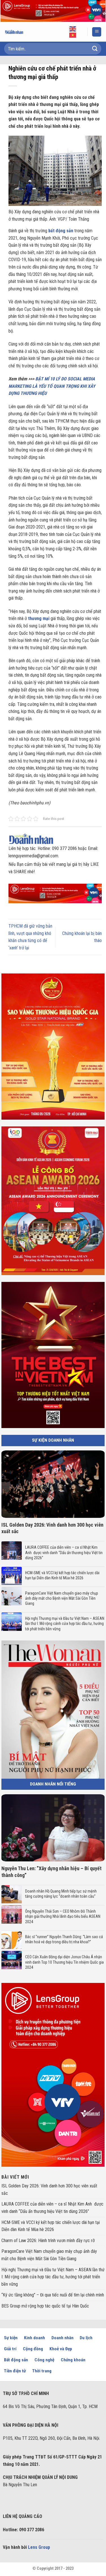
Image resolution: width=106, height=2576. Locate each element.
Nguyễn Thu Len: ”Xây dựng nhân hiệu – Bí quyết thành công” (51, 1872)
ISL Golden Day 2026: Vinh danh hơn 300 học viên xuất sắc (52, 1528)
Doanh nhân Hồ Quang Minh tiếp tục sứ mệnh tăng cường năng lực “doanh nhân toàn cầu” (61, 1894)
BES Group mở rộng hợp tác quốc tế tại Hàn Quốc (45, 2306)
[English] (73, 29)
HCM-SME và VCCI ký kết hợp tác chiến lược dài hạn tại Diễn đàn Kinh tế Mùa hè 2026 (62, 1575)
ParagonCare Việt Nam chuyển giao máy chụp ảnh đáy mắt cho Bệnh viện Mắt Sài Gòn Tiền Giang (62, 1598)
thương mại (39, 618)
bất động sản (61, 231)
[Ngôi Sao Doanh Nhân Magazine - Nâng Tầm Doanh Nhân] (18, 32)
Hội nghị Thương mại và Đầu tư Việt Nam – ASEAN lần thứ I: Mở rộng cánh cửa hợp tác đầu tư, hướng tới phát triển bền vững (65, 1623)
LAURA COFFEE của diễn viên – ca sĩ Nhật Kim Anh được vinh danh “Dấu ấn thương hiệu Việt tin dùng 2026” (64, 1552)
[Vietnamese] (73, 35)
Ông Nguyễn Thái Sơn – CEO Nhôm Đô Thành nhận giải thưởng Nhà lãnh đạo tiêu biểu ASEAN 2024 (63, 1916)
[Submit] (95, 49)
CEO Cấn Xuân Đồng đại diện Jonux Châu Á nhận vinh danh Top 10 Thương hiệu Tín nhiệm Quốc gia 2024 (64, 1962)
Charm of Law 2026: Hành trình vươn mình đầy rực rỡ (48, 2241)
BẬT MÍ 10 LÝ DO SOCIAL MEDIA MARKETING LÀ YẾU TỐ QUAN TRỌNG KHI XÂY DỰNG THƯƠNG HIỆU (52, 386)
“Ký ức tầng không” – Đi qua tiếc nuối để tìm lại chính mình (53, 2295)
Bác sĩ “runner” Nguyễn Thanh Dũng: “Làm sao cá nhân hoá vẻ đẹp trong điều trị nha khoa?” (64, 1939)
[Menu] (97, 32)
